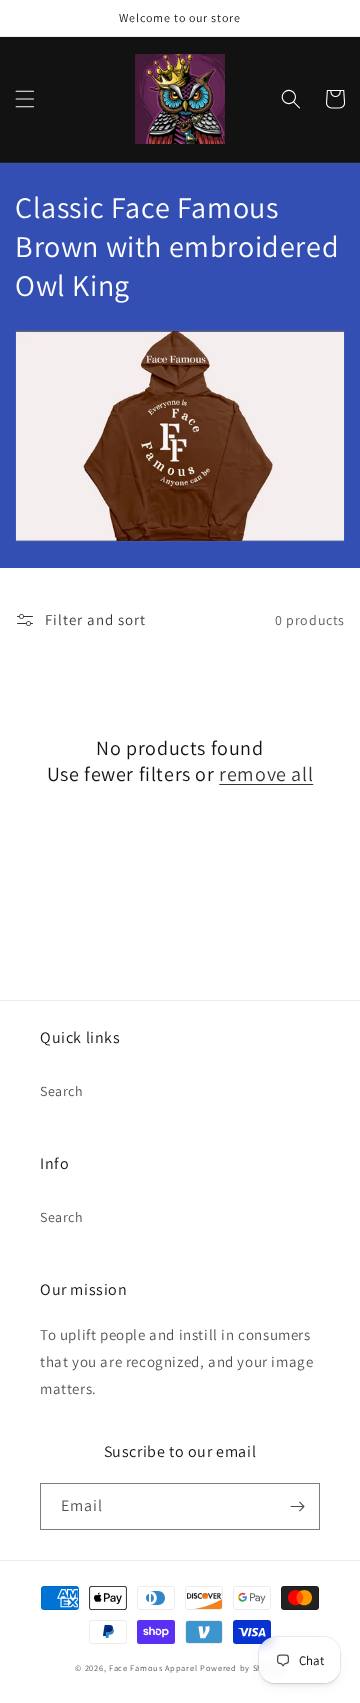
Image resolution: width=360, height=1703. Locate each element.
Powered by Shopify (242, 1667)
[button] (25, 99)
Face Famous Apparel (154, 1667)
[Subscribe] (297, 1506)
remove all (266, 774)
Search (62, 1091)
